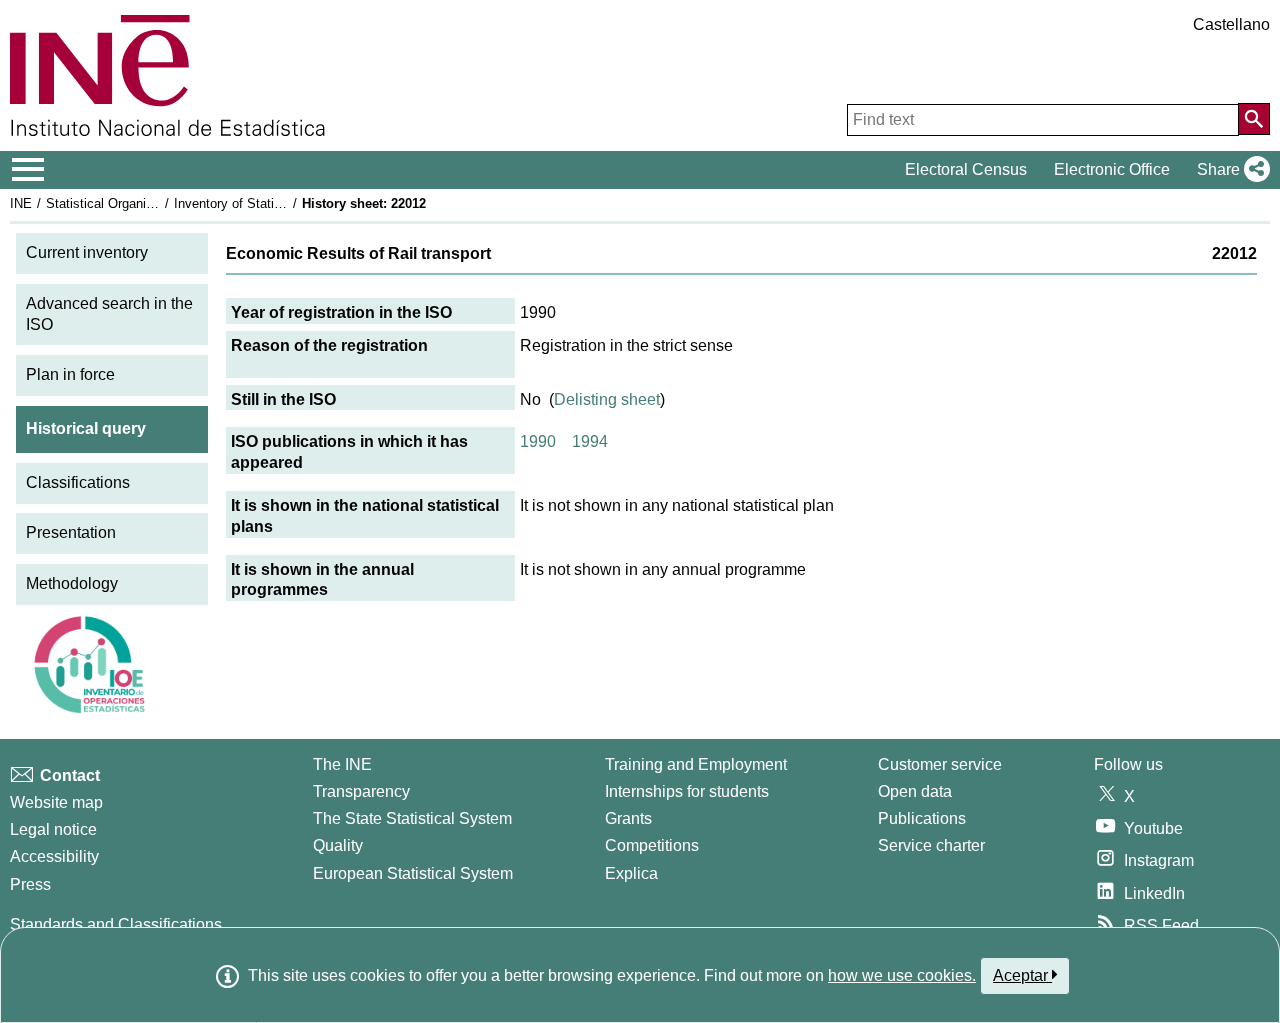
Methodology (72, 583)
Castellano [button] (1231, 24)
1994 (590, 441)
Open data (915, 791)
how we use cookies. (902, 975)
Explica (631, 873)
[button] (1229, 170)
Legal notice (53, 829)
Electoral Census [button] (966, 169)
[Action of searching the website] (1254, 119)
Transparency (361, 791)
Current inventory (87, 252)
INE (21, 203)
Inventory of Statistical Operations (273, 203)
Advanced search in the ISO (109, 314)
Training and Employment (696, 764)
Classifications (78, 482)
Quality (338, 845)
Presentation (71, 532)
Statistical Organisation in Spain (139, 203)
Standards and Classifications (116, 924)
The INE (342, 764)
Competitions (652, 845)
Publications (922, 818)
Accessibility (54, 856)
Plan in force (70, 374)
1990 (538, 441)
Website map (56, 802)
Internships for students (687, 791)
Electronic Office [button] (1112, 169)
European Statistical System (413, 873)
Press (30, 884)
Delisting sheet (607, 399)
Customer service (940, 764)
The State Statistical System (412, 818)
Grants (628, 818)
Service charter (931, 845)
